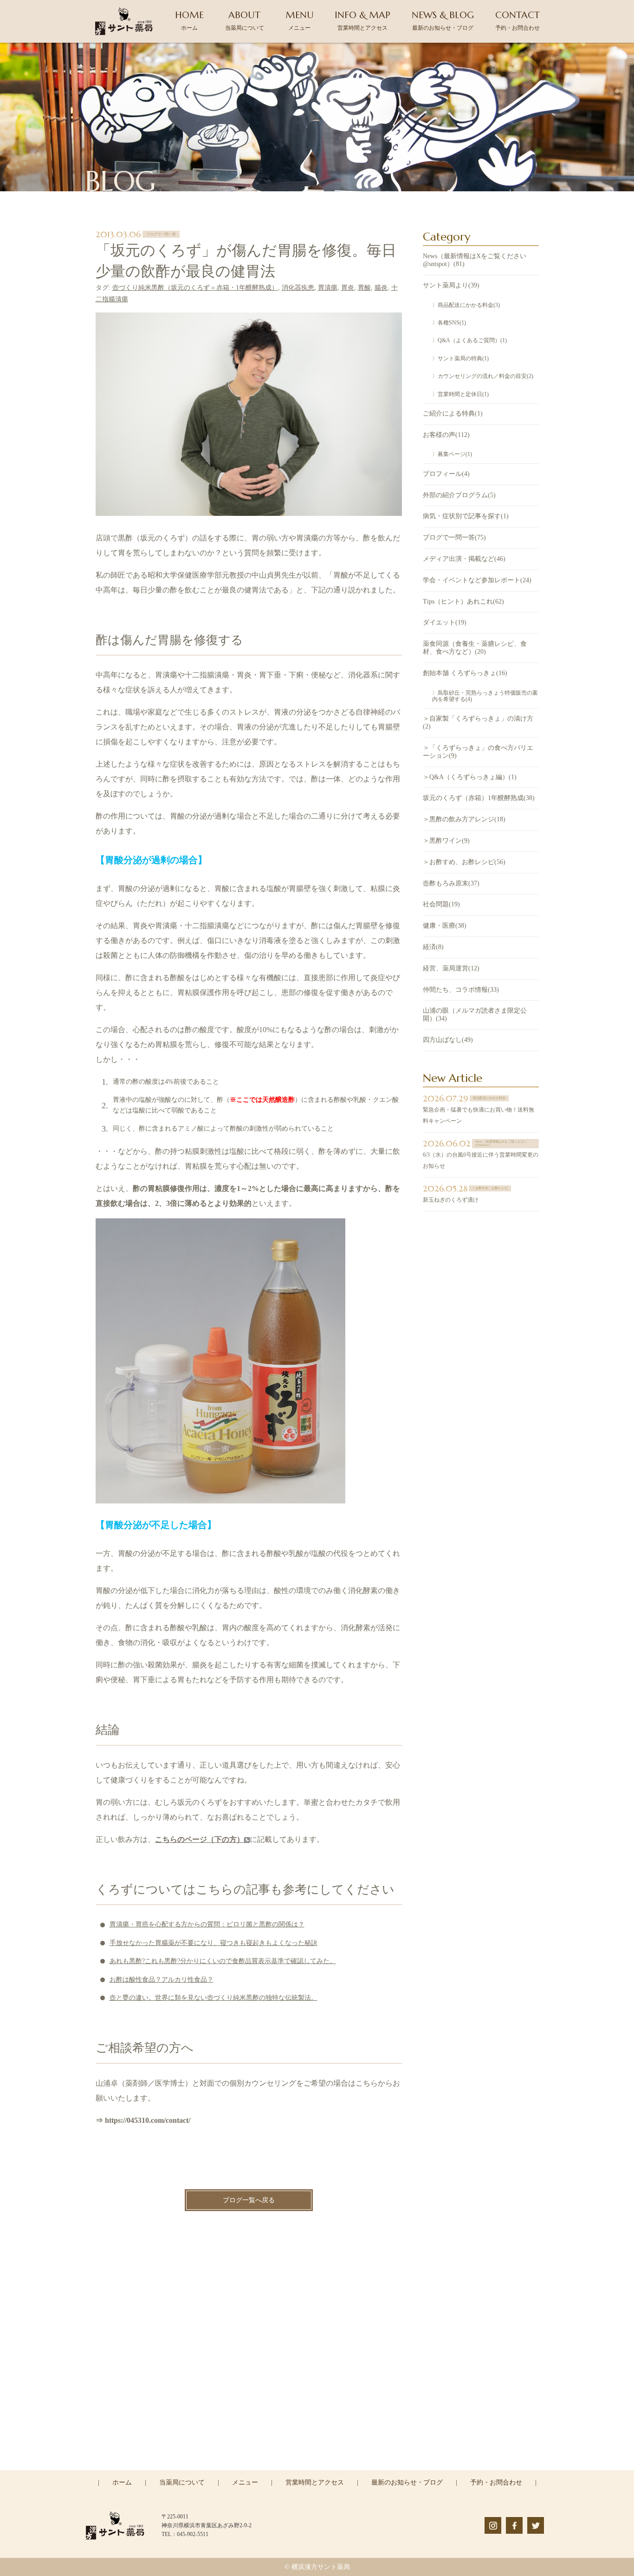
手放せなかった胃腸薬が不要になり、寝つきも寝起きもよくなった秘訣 (213, 1943)
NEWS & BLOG (443, 20)
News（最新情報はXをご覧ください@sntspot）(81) (475, 260)
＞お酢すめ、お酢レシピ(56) (464, 862)
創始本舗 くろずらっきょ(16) (465, 673)
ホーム (122, 2482)
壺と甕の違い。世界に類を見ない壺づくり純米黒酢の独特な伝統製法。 (213, 1998)
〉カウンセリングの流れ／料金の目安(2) (483, 376)
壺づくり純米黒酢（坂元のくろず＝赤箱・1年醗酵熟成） (195, 288)
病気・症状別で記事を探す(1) (466, 516)
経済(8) (433, 947)
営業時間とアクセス (315, 2482)
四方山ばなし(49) (448, 1040)
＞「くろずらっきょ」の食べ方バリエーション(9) (478, 752)
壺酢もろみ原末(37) (451, 883)
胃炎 (348, 288)
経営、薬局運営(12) (451, 968)
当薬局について (182, 2482)
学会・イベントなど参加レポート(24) (477, 580)
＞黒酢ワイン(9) (446, 841)
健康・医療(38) (445, 926)
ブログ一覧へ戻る (249, 2200)
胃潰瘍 (328, 288)
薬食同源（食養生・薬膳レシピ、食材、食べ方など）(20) (475, 648)
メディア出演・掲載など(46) (464, 559)
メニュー (245, 2482)
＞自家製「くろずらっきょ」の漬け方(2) (478, 722)
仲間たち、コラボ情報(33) (461, 990)
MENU (300, 20)
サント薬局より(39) (451, 285)
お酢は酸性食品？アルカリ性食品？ (162, 1980)
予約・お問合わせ (496, 2482)
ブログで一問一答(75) (454, 537)
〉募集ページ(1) (452, 454)
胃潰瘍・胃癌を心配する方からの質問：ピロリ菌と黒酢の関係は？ (207, 1924)
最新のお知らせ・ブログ (407, 2482)
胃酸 (364, 288)
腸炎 (381, 288)
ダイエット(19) (445, 622)
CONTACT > (317, 2469)
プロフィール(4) (446, 474)
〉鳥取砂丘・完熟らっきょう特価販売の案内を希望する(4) (485, 696)
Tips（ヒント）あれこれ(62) (463, 602)
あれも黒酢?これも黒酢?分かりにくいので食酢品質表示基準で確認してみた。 (223, 1961)
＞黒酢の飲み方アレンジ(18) (464, 819)
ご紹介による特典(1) (453, 413)
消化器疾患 (298, 288)
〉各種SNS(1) (449, 323)
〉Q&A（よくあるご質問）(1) (469, 340)
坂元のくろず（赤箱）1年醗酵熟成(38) (479, 798)
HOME (189, 20)
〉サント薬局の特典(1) (460, 358)
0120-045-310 (323, 2429)
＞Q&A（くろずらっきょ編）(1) (470, 777)
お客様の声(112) (446, 435)
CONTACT (518, 20)
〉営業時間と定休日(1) (460, 394)
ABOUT (245, 20)
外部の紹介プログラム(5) (459, 495)
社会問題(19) (441, 904)
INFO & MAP (362, 20)
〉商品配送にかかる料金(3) (466, 305)
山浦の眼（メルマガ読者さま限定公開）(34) (475, 1015)
